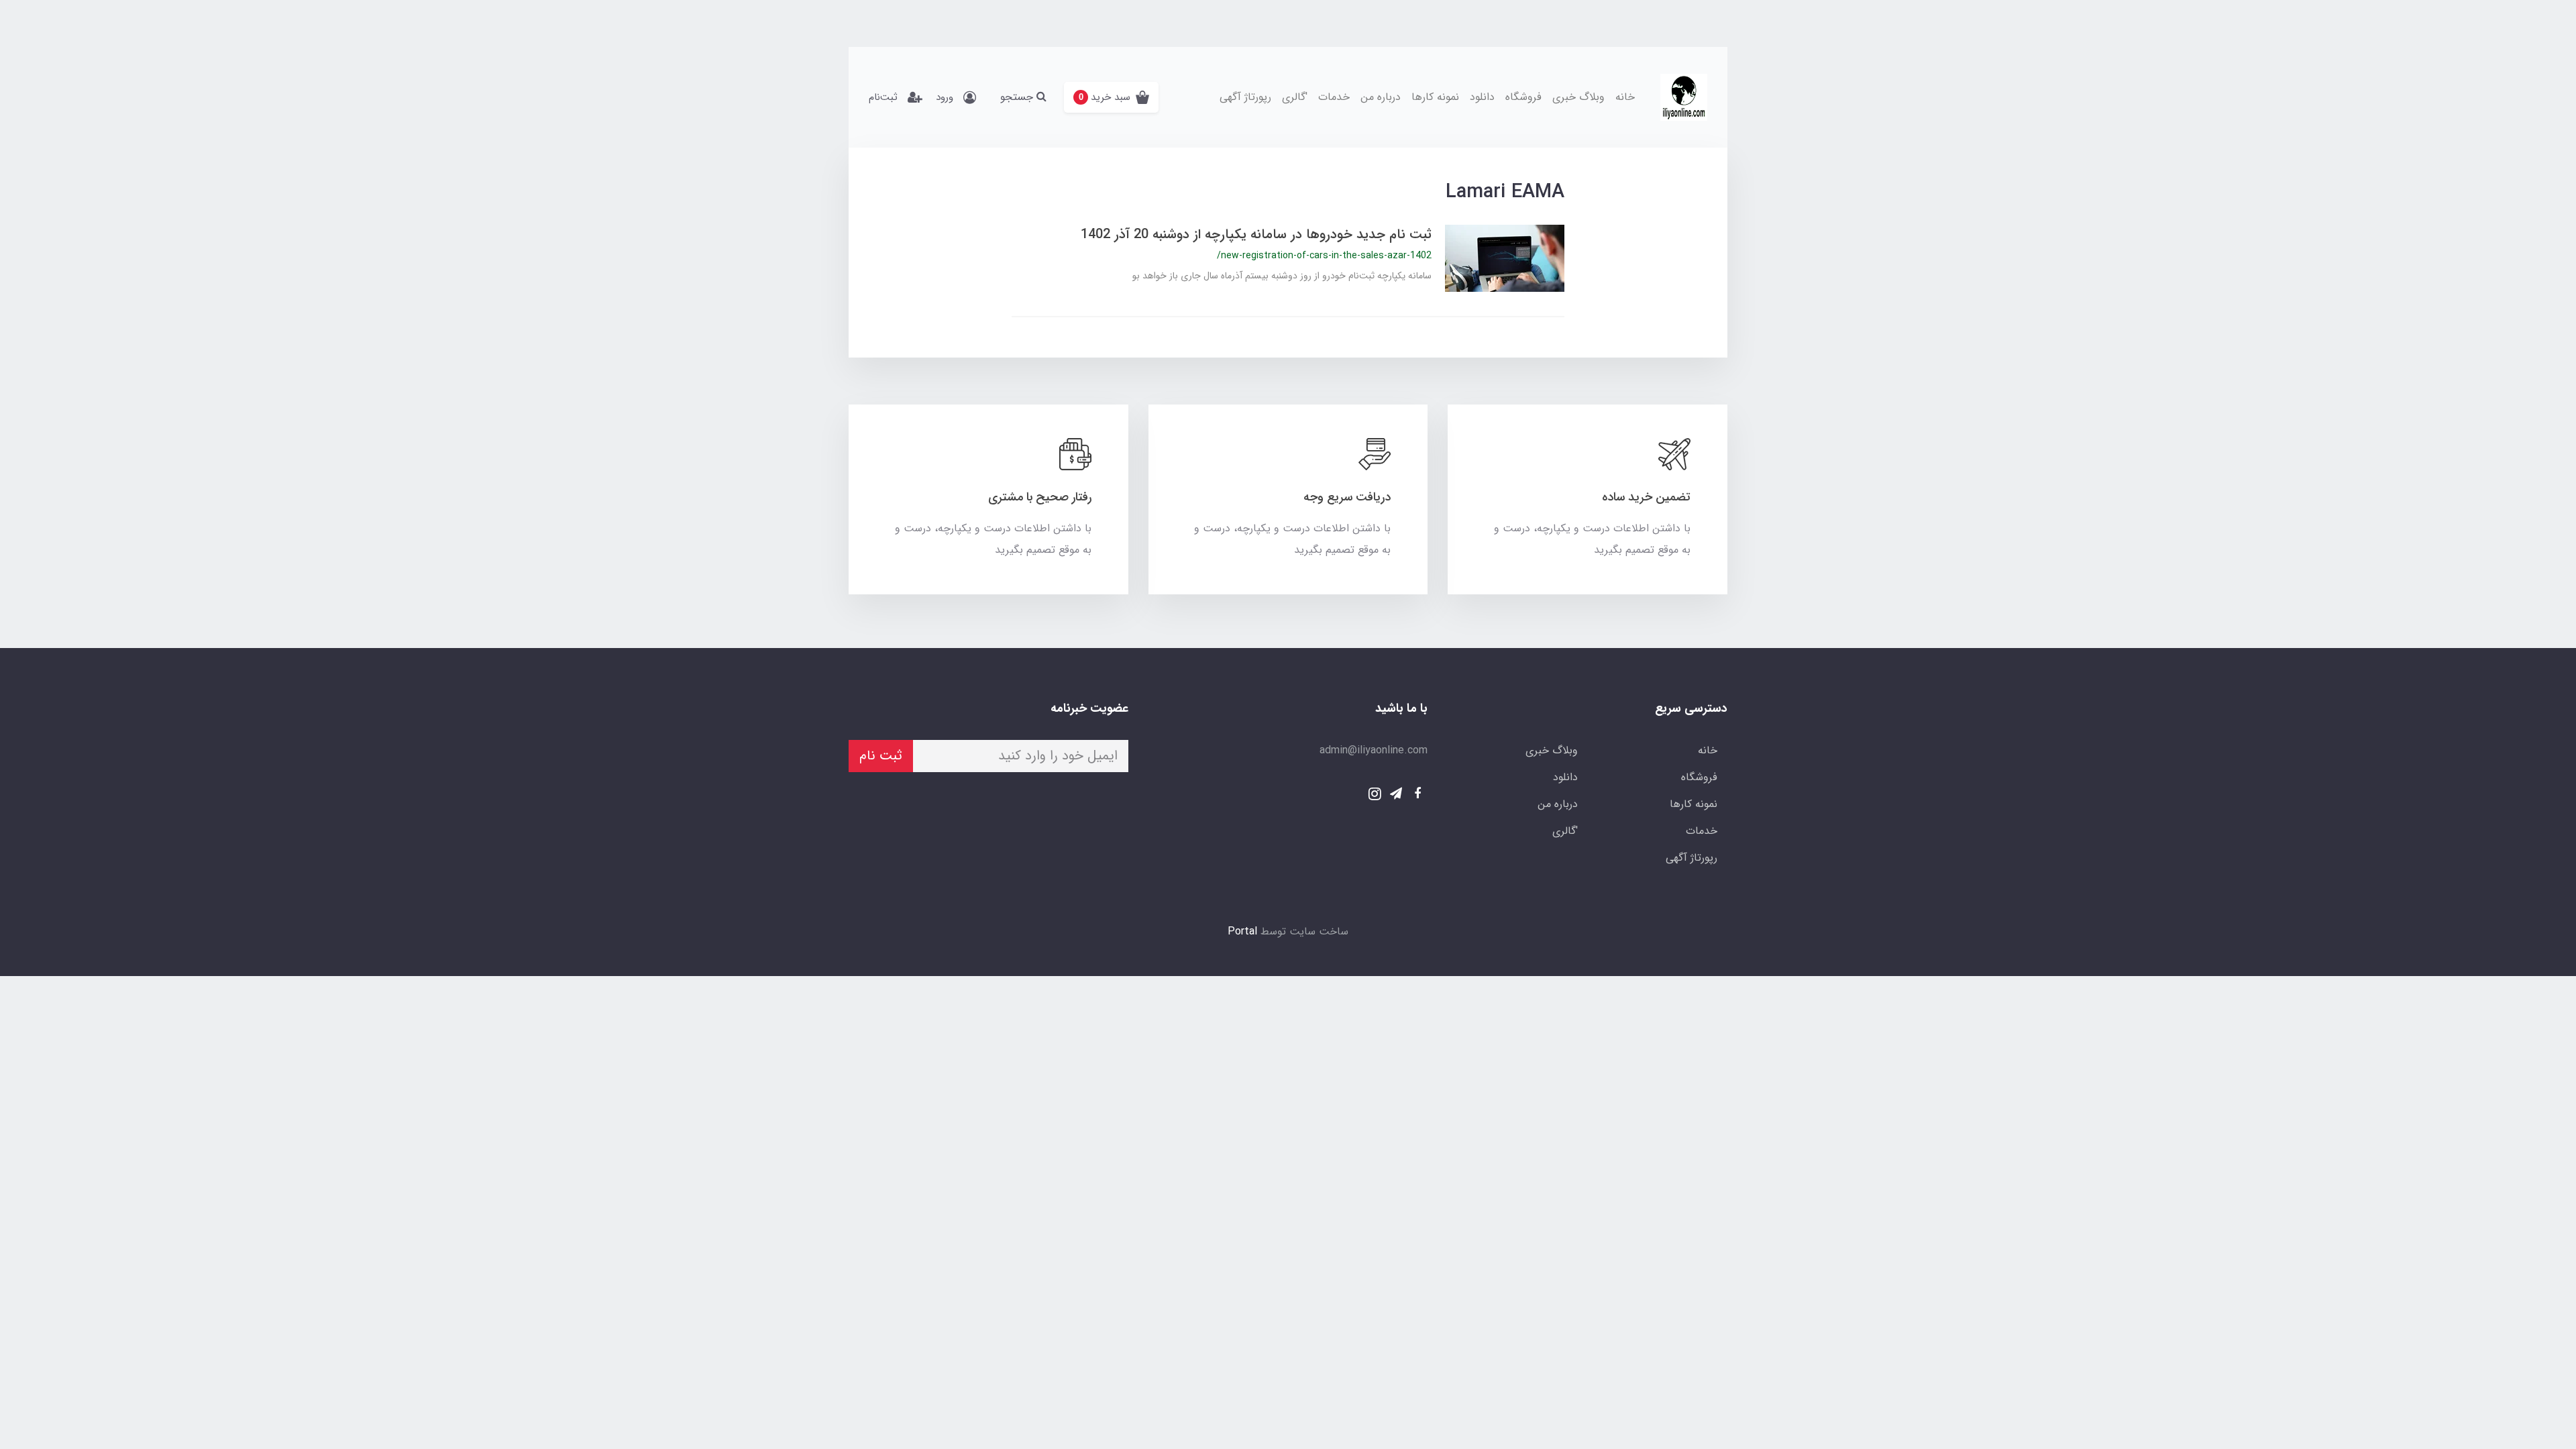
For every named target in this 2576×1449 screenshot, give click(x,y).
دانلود (1482, 97)
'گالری (1295, 97)
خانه (1625, 97)
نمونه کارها (1435, 97)
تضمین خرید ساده (1646, 497)
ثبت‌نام (883, 97)
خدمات (1334, 97)
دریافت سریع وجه (1347, 497)
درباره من (1381, 97)
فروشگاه (1523, 97)
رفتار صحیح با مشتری (1040, 497)
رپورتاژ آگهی (1245, 97)
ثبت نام (881, 756)
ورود (945, 97)
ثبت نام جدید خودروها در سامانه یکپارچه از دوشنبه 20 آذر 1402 (1256, 234)
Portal (1242, 931)
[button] (1111, 97)
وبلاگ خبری (1578, 97)
